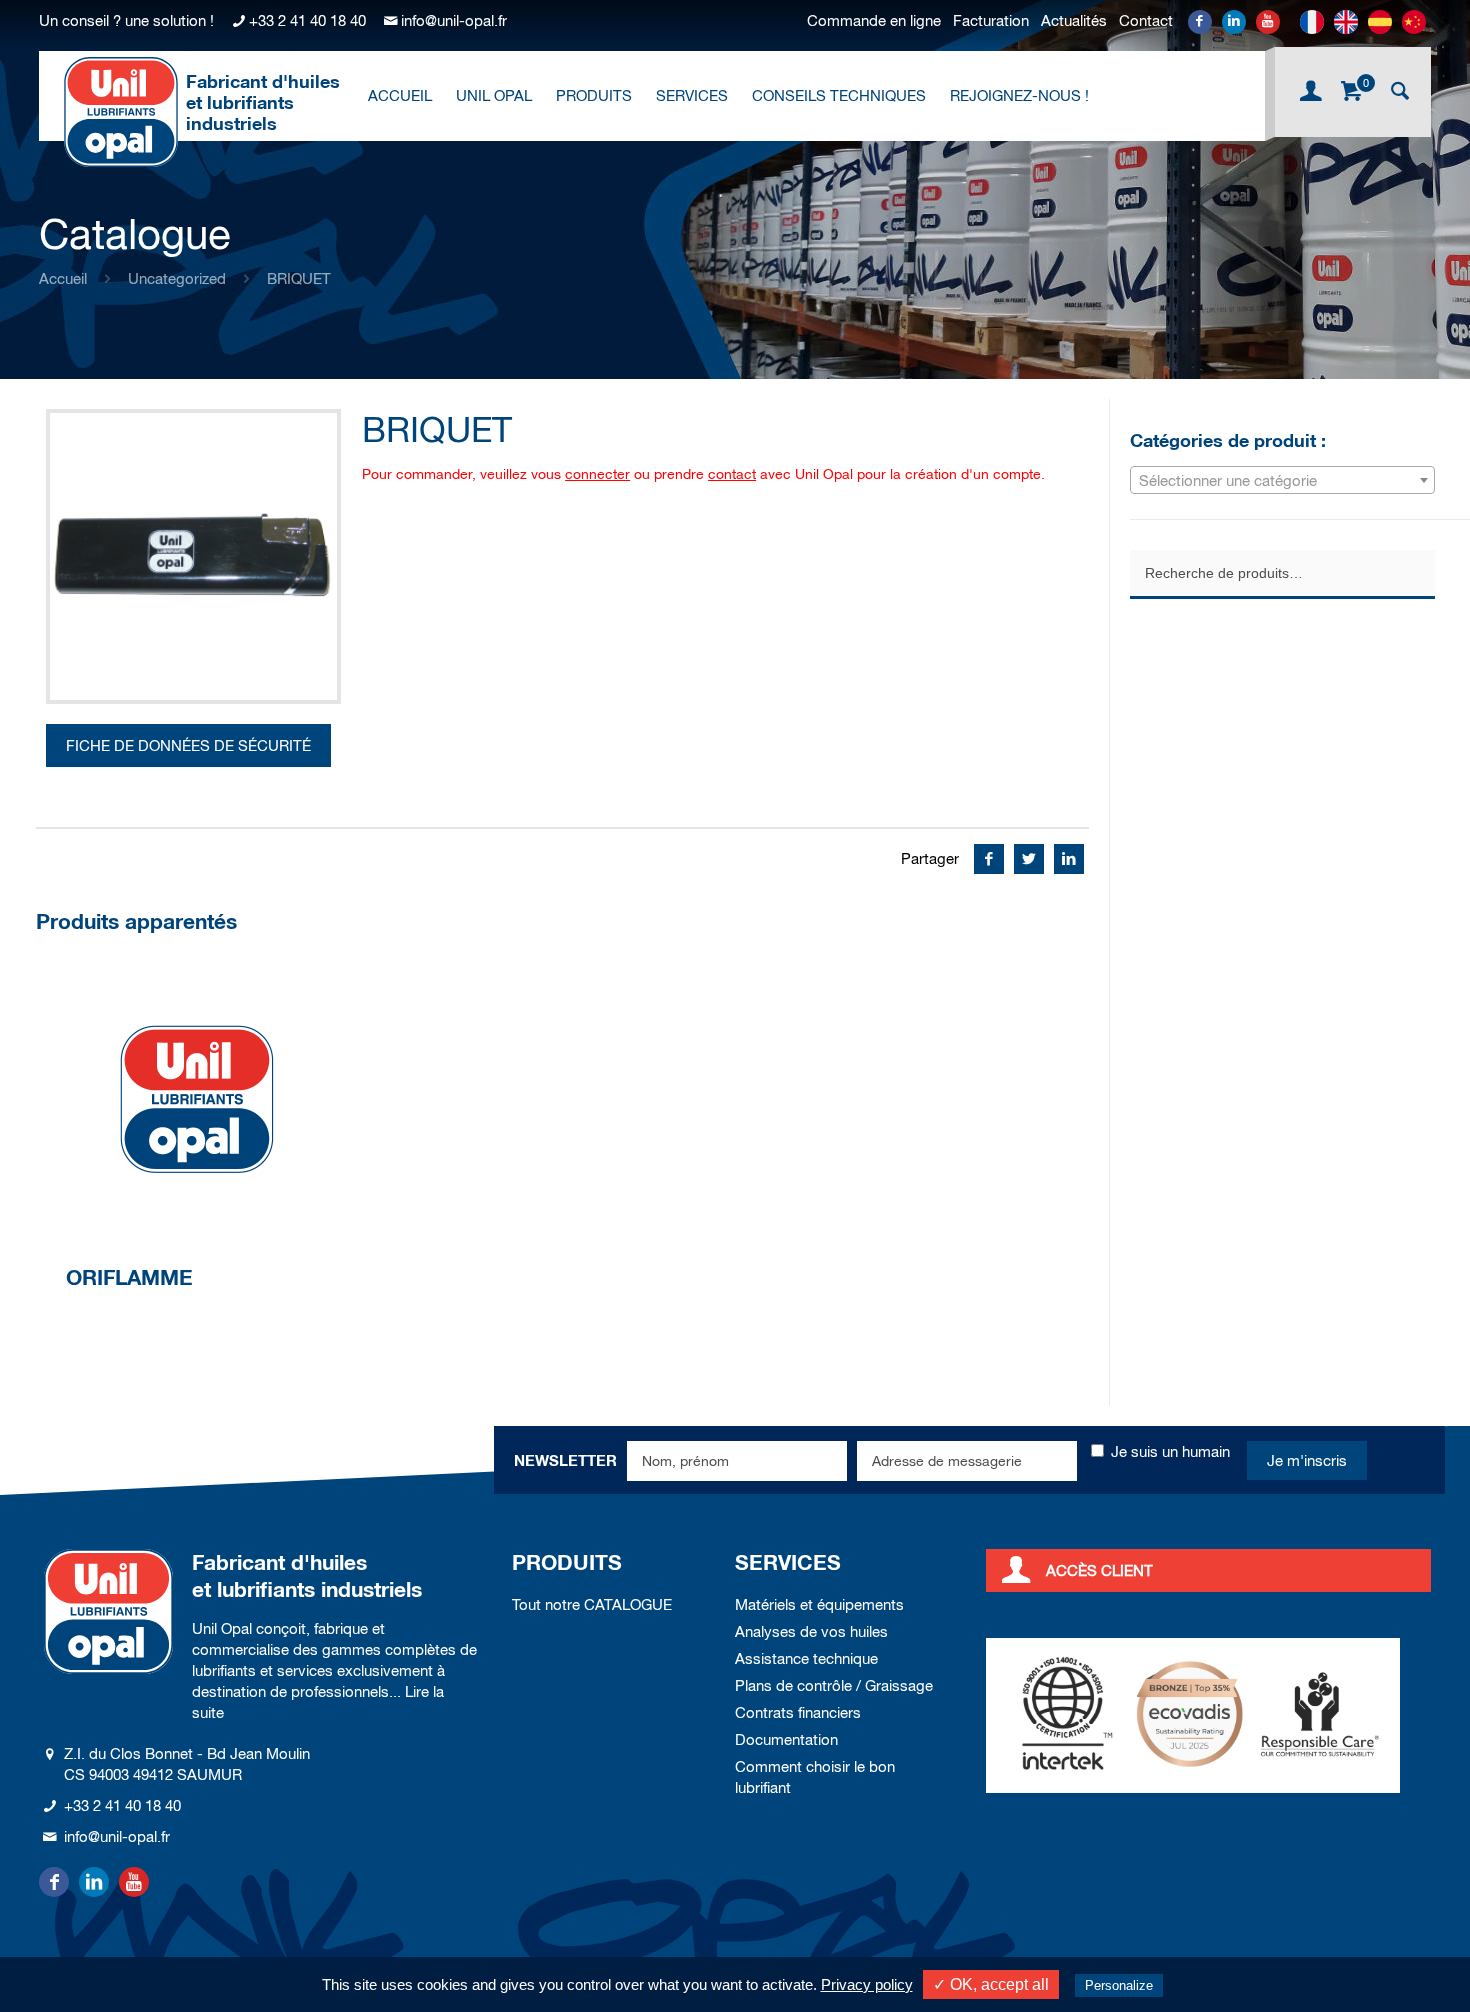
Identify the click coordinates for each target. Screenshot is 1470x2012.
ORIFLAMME (129, 1277)
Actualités (1074, 20)
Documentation (786, 1739)
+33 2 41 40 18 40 (307, 20)
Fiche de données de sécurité (188, 745)
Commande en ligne (874, 20)
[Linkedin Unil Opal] (1234, 22)
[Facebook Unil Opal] (1200, 22)
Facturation (991, 20)
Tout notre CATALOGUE (592, 1604)
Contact (1146, 20)
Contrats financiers (798, 1712)
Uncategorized (177, 278)
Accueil (63, 278)
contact (732, 474)
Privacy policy (867, 1984)
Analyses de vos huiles (811, 1631)
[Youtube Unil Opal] (1268, 22)
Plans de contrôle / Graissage (834, 1685)
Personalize (1119, 1985)
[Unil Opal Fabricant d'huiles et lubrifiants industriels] (121, 111)
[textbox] (1282, 481)
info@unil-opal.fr (454, 20)
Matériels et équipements (819, 1604)
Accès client (1099, 1570)
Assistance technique (806, 1658)
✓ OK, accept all (991, 1984)
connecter (597, 474)
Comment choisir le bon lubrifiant (815, 1777)
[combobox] (1282, 480)
